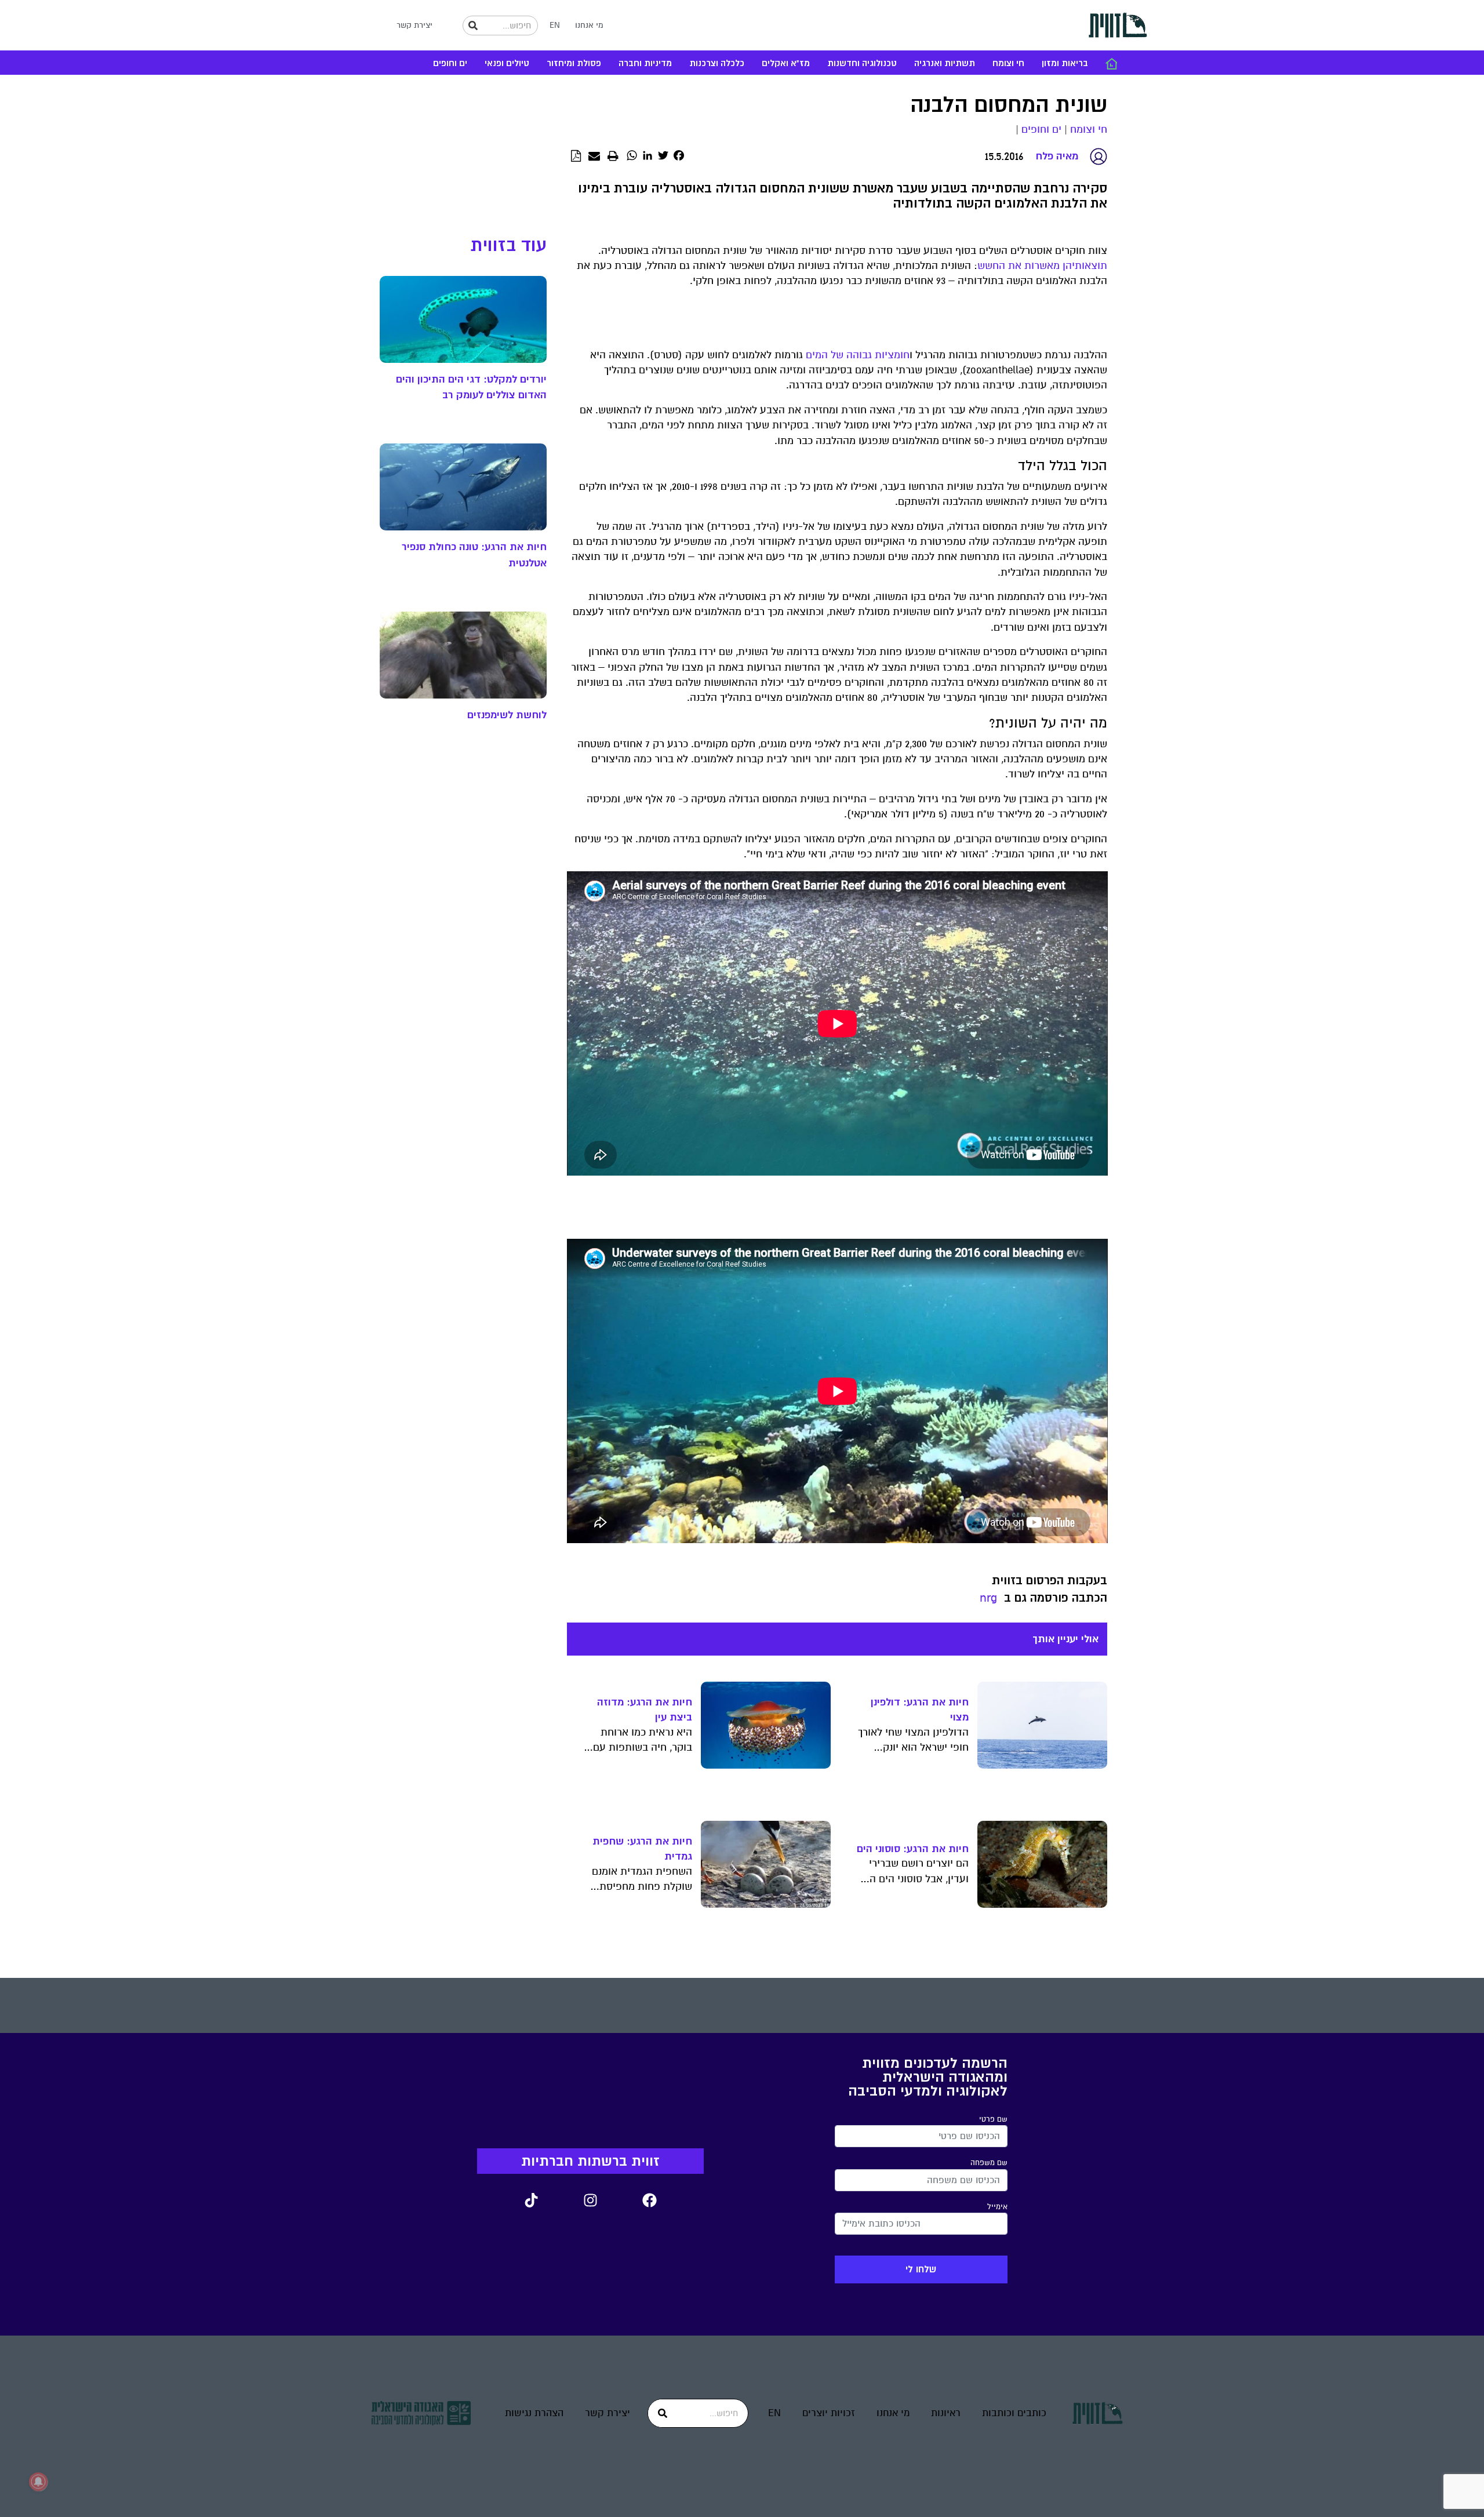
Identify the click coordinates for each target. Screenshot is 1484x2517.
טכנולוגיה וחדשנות (862, 63)
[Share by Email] (594, 157)
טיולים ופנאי (507, 63)
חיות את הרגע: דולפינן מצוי (920, 1709)
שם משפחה (989, 2163)
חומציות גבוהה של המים (858, 355)
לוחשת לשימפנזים (507, 715)
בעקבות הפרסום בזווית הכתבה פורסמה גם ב (1050, 1589)
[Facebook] (649, 2200)
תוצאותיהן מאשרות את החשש (1042, 266)
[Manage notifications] (38, 2482)
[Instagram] (590, 2200)
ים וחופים (450, 63)
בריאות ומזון (1065, 63)
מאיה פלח (1057, 156)
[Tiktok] (531, 2200)
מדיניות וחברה (645, 63)
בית (1111, 64)
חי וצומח (1008, 63)
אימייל (997, 2207)
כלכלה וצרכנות (717, 63)
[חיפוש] (473, 26)
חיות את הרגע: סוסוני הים (913, 1849)
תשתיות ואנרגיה (945, 63)
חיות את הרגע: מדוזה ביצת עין (645, 1709)
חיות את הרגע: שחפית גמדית (642, 1849)
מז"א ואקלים (786, 63)
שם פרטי (993, 2119)
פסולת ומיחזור (574, 63)
